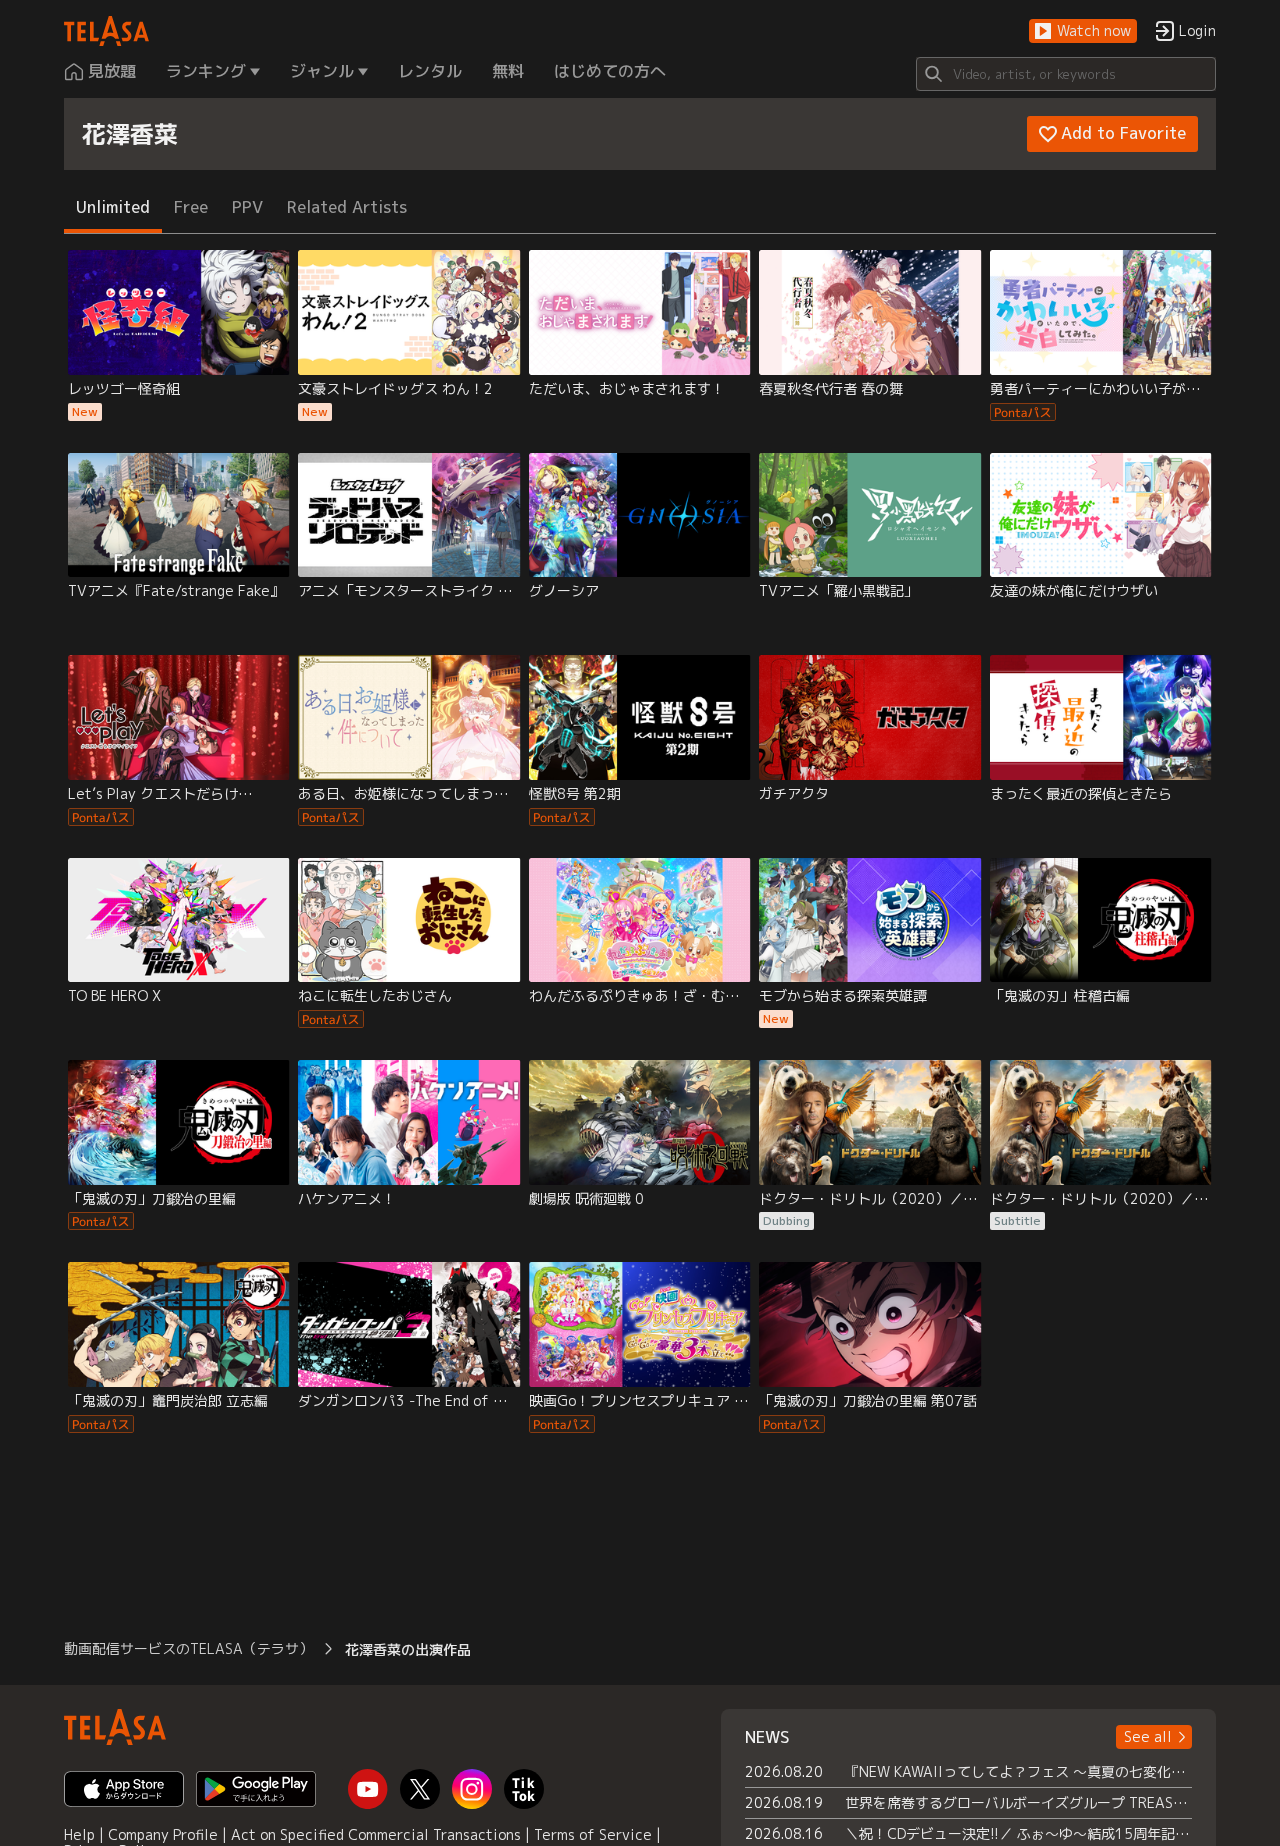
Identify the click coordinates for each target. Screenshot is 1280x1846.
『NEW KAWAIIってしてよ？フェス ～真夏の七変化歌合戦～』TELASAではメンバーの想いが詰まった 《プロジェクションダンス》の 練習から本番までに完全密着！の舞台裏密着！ (1018, 1771)
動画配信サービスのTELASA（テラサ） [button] (188, 1648)
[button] (1083, 31)
